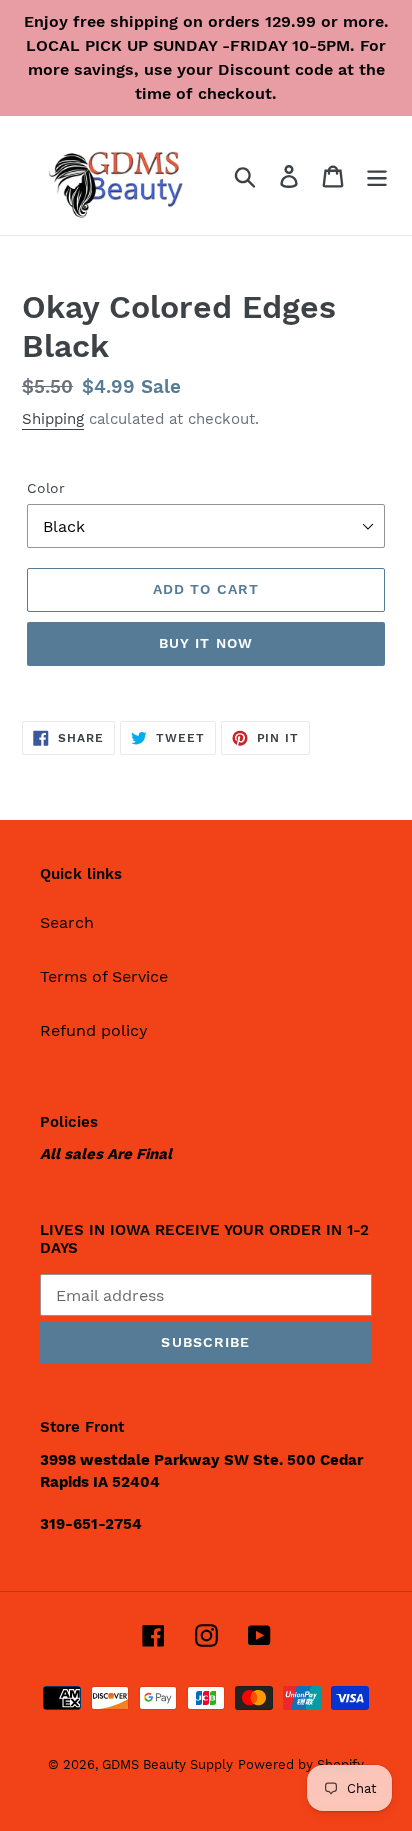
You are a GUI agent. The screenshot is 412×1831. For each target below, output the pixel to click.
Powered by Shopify (301, 1764)
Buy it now (206, 643)
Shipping (53, 419)
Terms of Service (104, 976)
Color (46, 488)
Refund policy (94, 1030)
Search (67, 922)
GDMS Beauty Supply (167, 1764)
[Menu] (377, 175)
